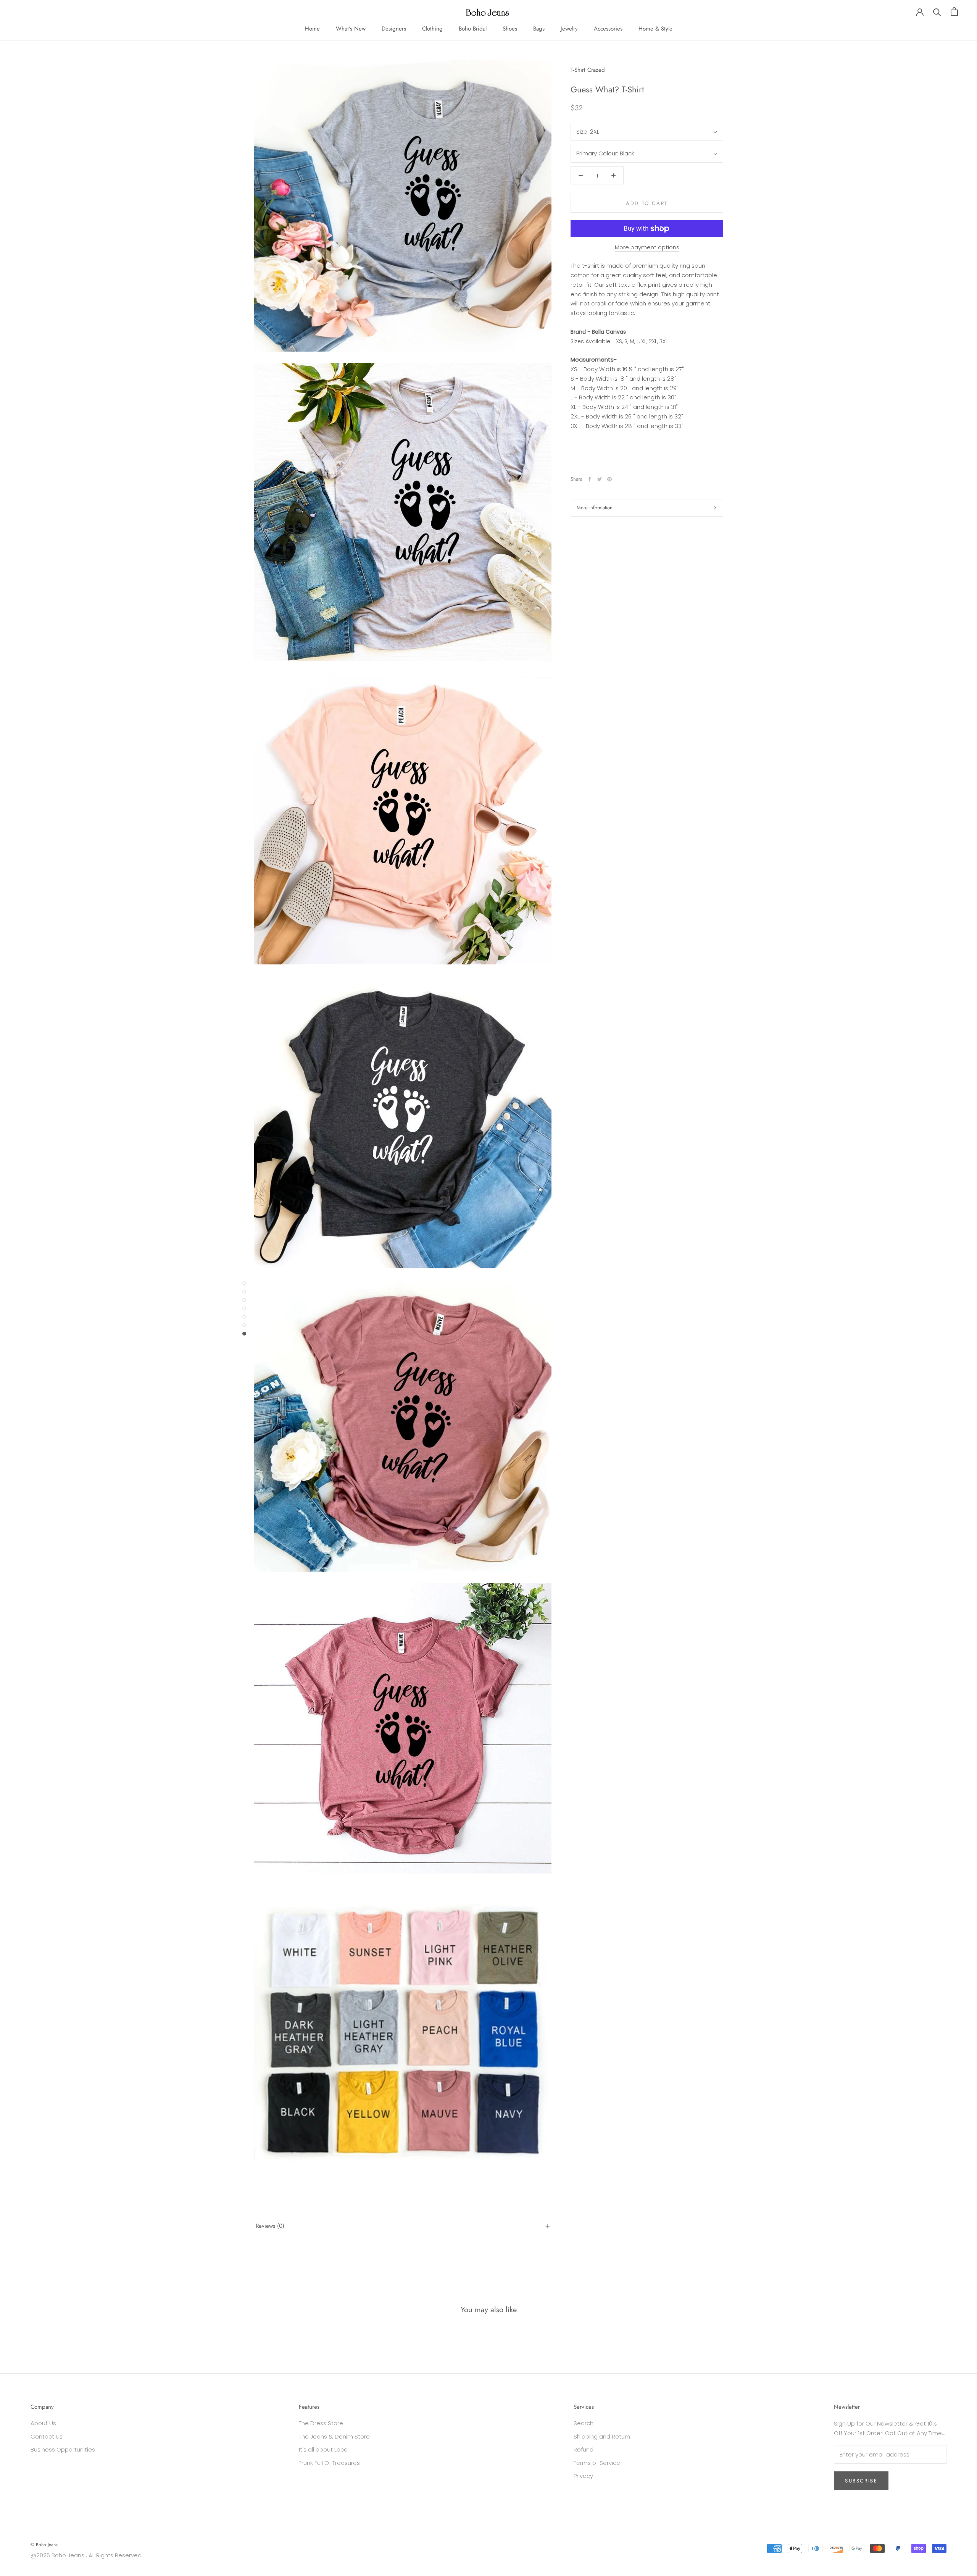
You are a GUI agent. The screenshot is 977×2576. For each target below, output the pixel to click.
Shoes (510, 29)
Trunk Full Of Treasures (329, 2463)
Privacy (583, 2476)
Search (584, 2423)
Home (312, 29)
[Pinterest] (609, 479)
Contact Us (47, 2436)
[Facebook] (590, 479)
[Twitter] (600, 479)
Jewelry (569, 29)
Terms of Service (597, 2463)
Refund (584, 2449)
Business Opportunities (63, 2449)
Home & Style (655, 29)
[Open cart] (954, 12)
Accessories (608, 29)
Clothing (432, 29)
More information (595, 508)
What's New (351, 29)
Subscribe (861, 2481)
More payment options (647, 247)
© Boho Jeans (44, 2545)
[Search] (937, 12)
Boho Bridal (473, 29)
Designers (394, 29)
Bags (539, 29)
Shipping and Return (602, 2436)
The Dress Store (321, 2423)
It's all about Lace (323, 2449)
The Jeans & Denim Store (334, 2436)
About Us (43, 2423)
